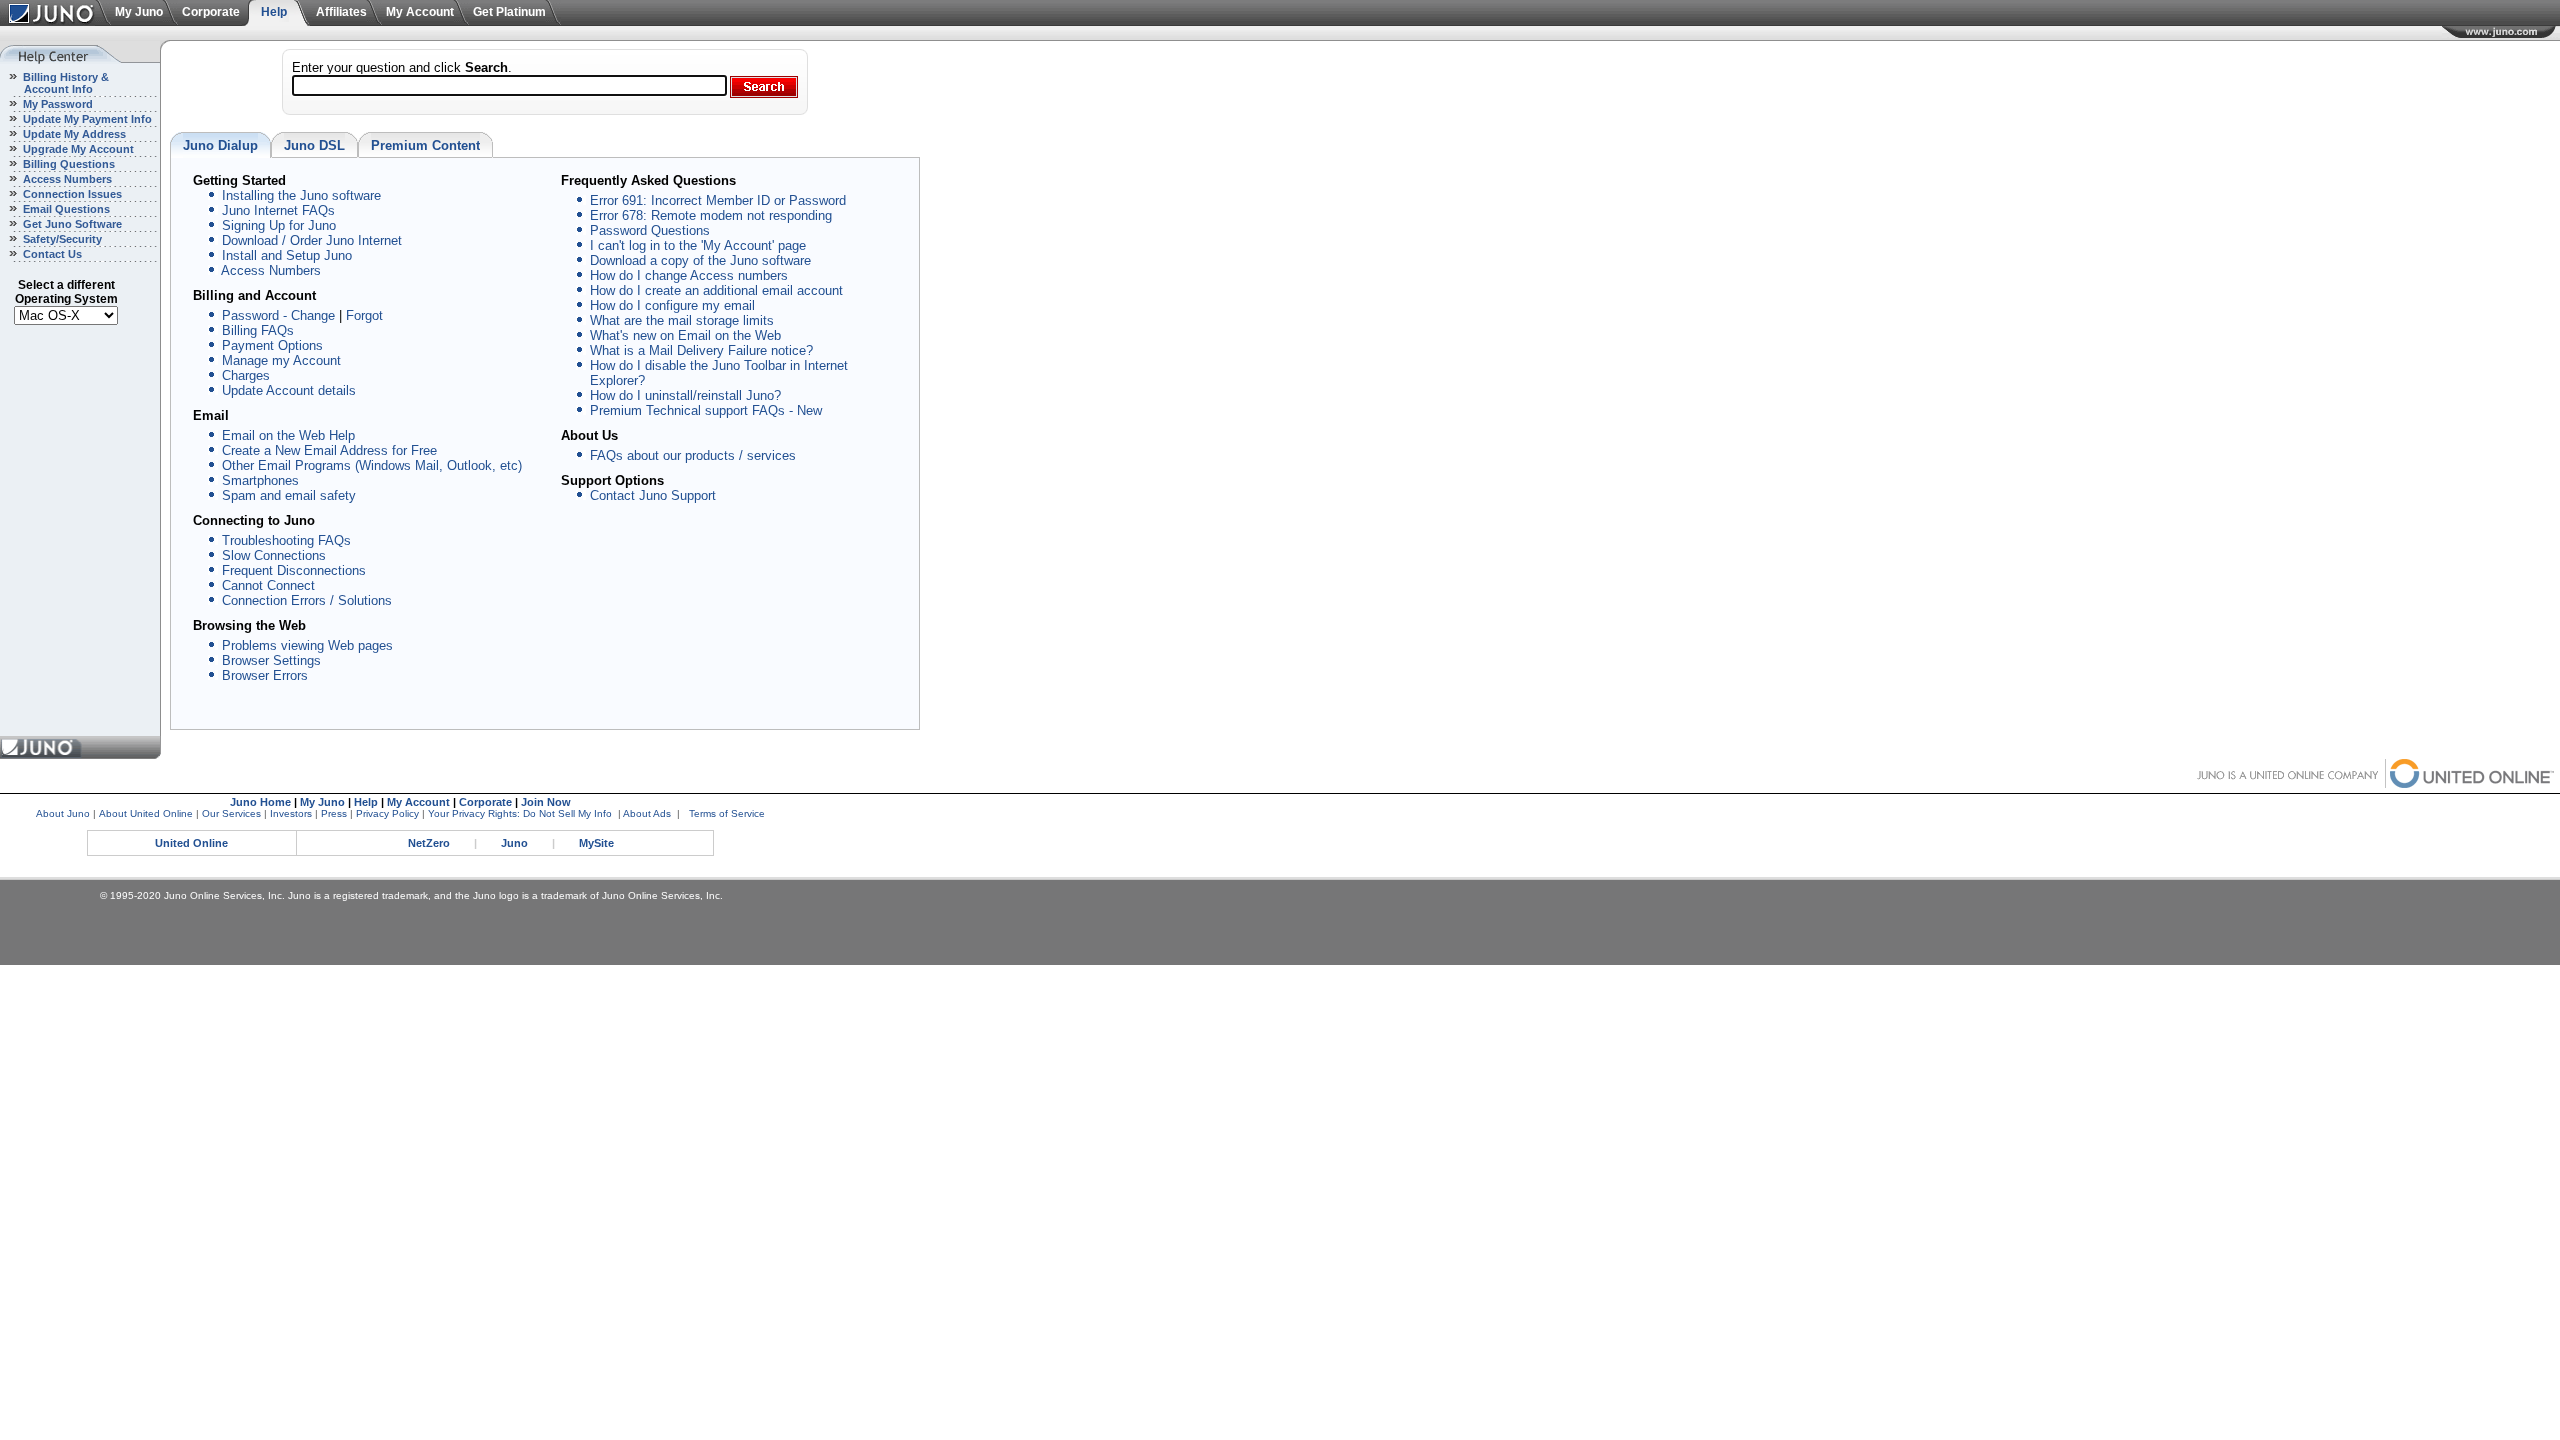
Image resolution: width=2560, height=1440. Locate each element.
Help (274, 12)
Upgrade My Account (77, 149)
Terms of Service (727, 813)
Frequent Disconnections (294, 570)
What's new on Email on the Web (685, 335)
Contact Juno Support (653, 495)
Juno (514, 843)
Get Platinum (509, 12)
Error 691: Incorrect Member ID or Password (718, 200)
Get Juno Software (71, 224)
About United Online (146, 813)
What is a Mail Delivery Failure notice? (701, 350)
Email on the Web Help (288, 435)
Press (334, 813)
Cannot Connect (268, 585)
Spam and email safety (289, 495)
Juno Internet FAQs (278, 210)
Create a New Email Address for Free (329, 450)
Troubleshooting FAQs (286, 540)
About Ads (647, 813)
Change (313, 315)
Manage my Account (281, 360)
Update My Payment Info (86, 119)
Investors (291, 813)
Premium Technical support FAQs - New (706, 410)
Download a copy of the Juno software (700, 260)
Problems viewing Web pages (307, 645)
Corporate (211, 12)
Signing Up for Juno (279, 225)
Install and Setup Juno (287, 255)
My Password (56, 104)
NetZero (429, 843)
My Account (420, 12)
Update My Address (73, 134)
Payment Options (272, 345)
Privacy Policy (387, 813)
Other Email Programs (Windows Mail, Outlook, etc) (372, 465)
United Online (191, 843)
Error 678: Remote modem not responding (711, 215)
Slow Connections (274, 555)
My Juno (139, 12)
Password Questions (650, 230)
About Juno (63, 813)
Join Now (546, 802)
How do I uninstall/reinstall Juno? (685, 395)
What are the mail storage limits (682, 320)
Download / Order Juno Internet (312, 240)
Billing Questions (67, 164)
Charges (246, 375)
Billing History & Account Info (54, 83)
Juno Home (260, 802)
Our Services (231, 813)
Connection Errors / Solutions (307, 600)
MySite (596, 843)
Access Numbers (66, 179)
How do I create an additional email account (716, 290)
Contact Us (51, 254)
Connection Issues (71, 194)
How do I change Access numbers (689, 275)
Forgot (364, 315)
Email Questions (65, 209)
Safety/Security (61, 239)
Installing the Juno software (301, 195)
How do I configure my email (672, 305)
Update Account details (289, 390)
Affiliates (341, 12)
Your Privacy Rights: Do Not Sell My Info (520, 813)
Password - (254, 315)
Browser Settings (271, 660)
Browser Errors (265, 675)
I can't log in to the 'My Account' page (698, 245)
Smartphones (260, 480)
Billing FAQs (258, 330)
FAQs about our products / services (693, 455)
